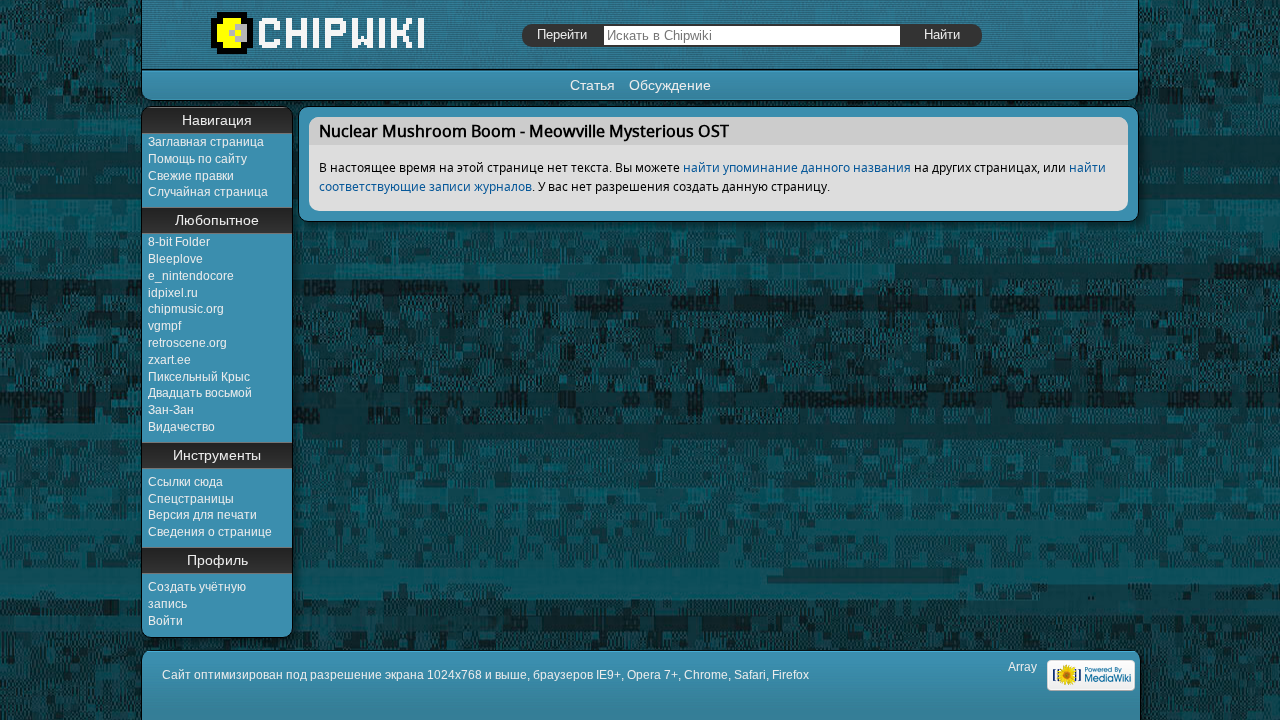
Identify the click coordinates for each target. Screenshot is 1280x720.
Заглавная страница (206, 142)
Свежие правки (191, 176)
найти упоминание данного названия (797, 167)
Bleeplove (175, 259)
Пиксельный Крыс (199, 377)
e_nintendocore (191, 276)
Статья (592, 85)
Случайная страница (208, 192)
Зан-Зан (171, 410)
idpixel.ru (173, 293)
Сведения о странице (210, 532)
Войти (165, 621)
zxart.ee (169, 360)
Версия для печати (202, 515)
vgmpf (164, 326)
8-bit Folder (179, 242)
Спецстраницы (191, 499)
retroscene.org (187, 343)
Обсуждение (670, 85)
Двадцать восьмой (200, 393)
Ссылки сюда (185, 482)
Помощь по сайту (197, 159)
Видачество (181, 427)
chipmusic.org (186, 309)
